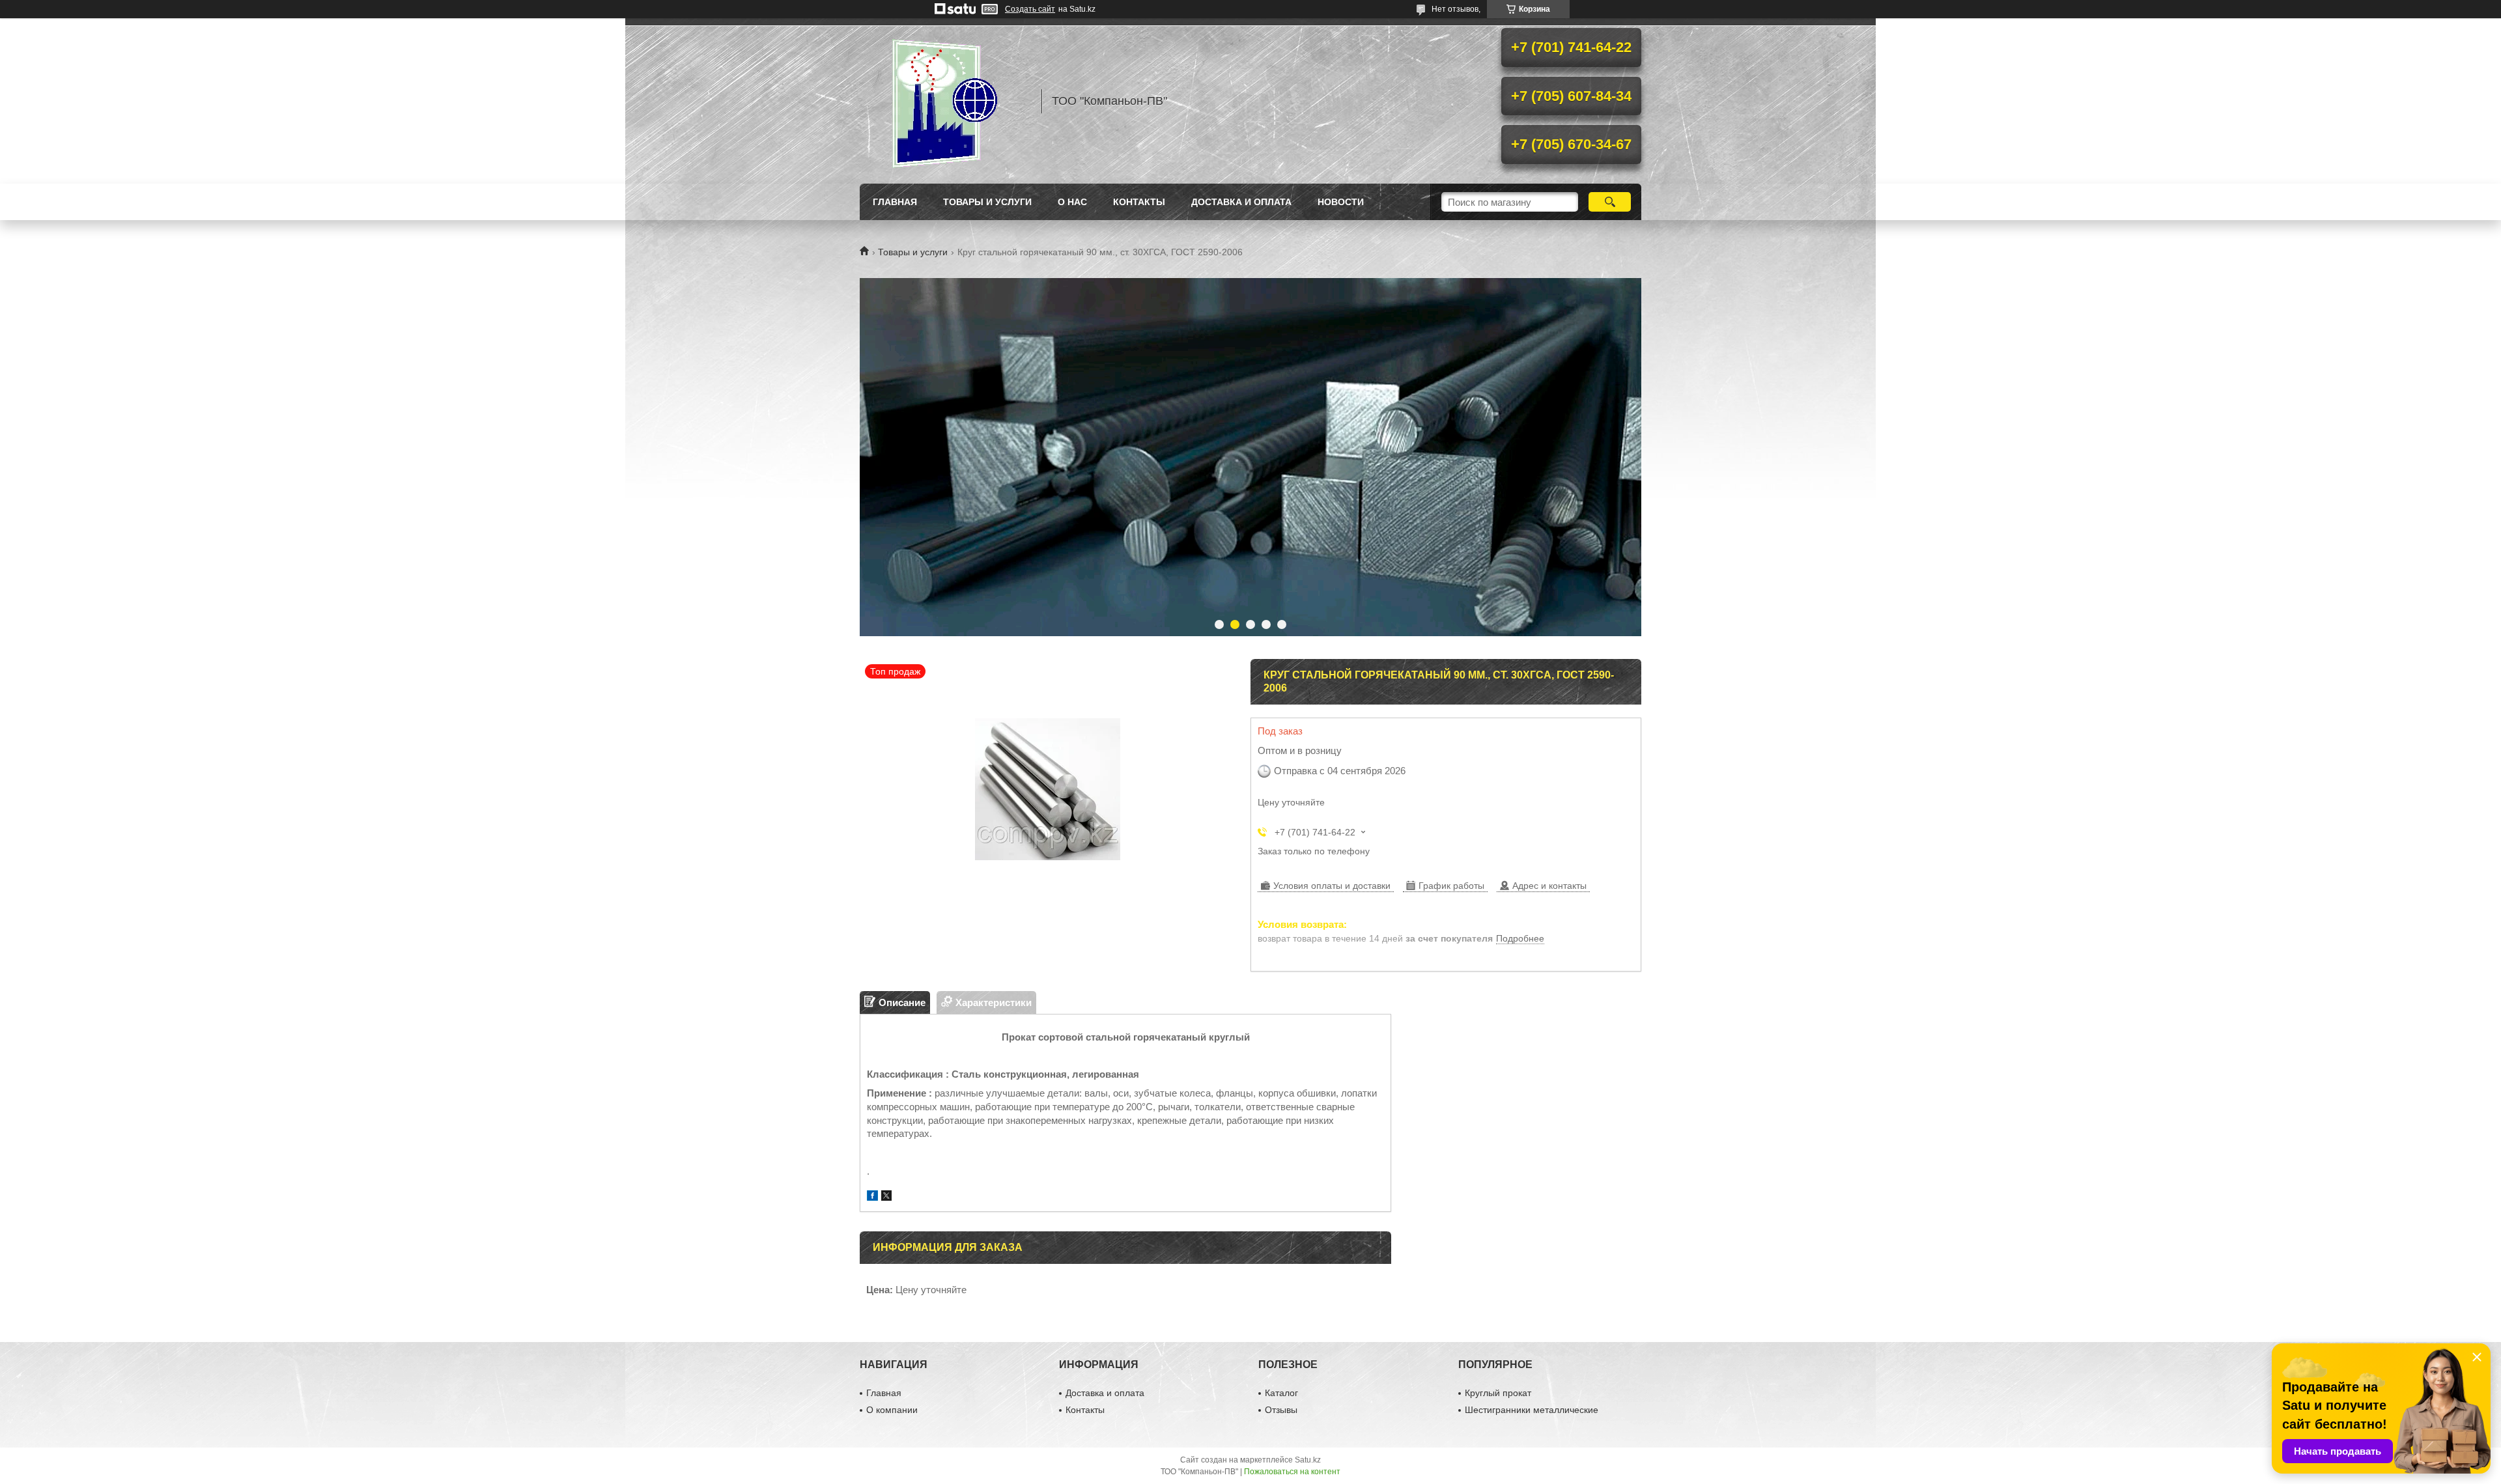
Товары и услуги (987, 202)
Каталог (1281, 1393)
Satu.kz (1308, 1460)
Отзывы (1281, 1410)
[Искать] (1610, 202)
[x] (886, 1197)
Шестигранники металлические (1532, 1410)
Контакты (1139, 202)
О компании (892, 1410)
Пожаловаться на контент (1292, 1472)
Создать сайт (1030, 9)
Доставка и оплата (1241, 202)
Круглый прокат (1498, 1393)
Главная (895, 202)
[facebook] (872, 1197)
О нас (1072, 202)
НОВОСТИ (1341, 202)
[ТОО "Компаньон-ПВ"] (944, 101)
